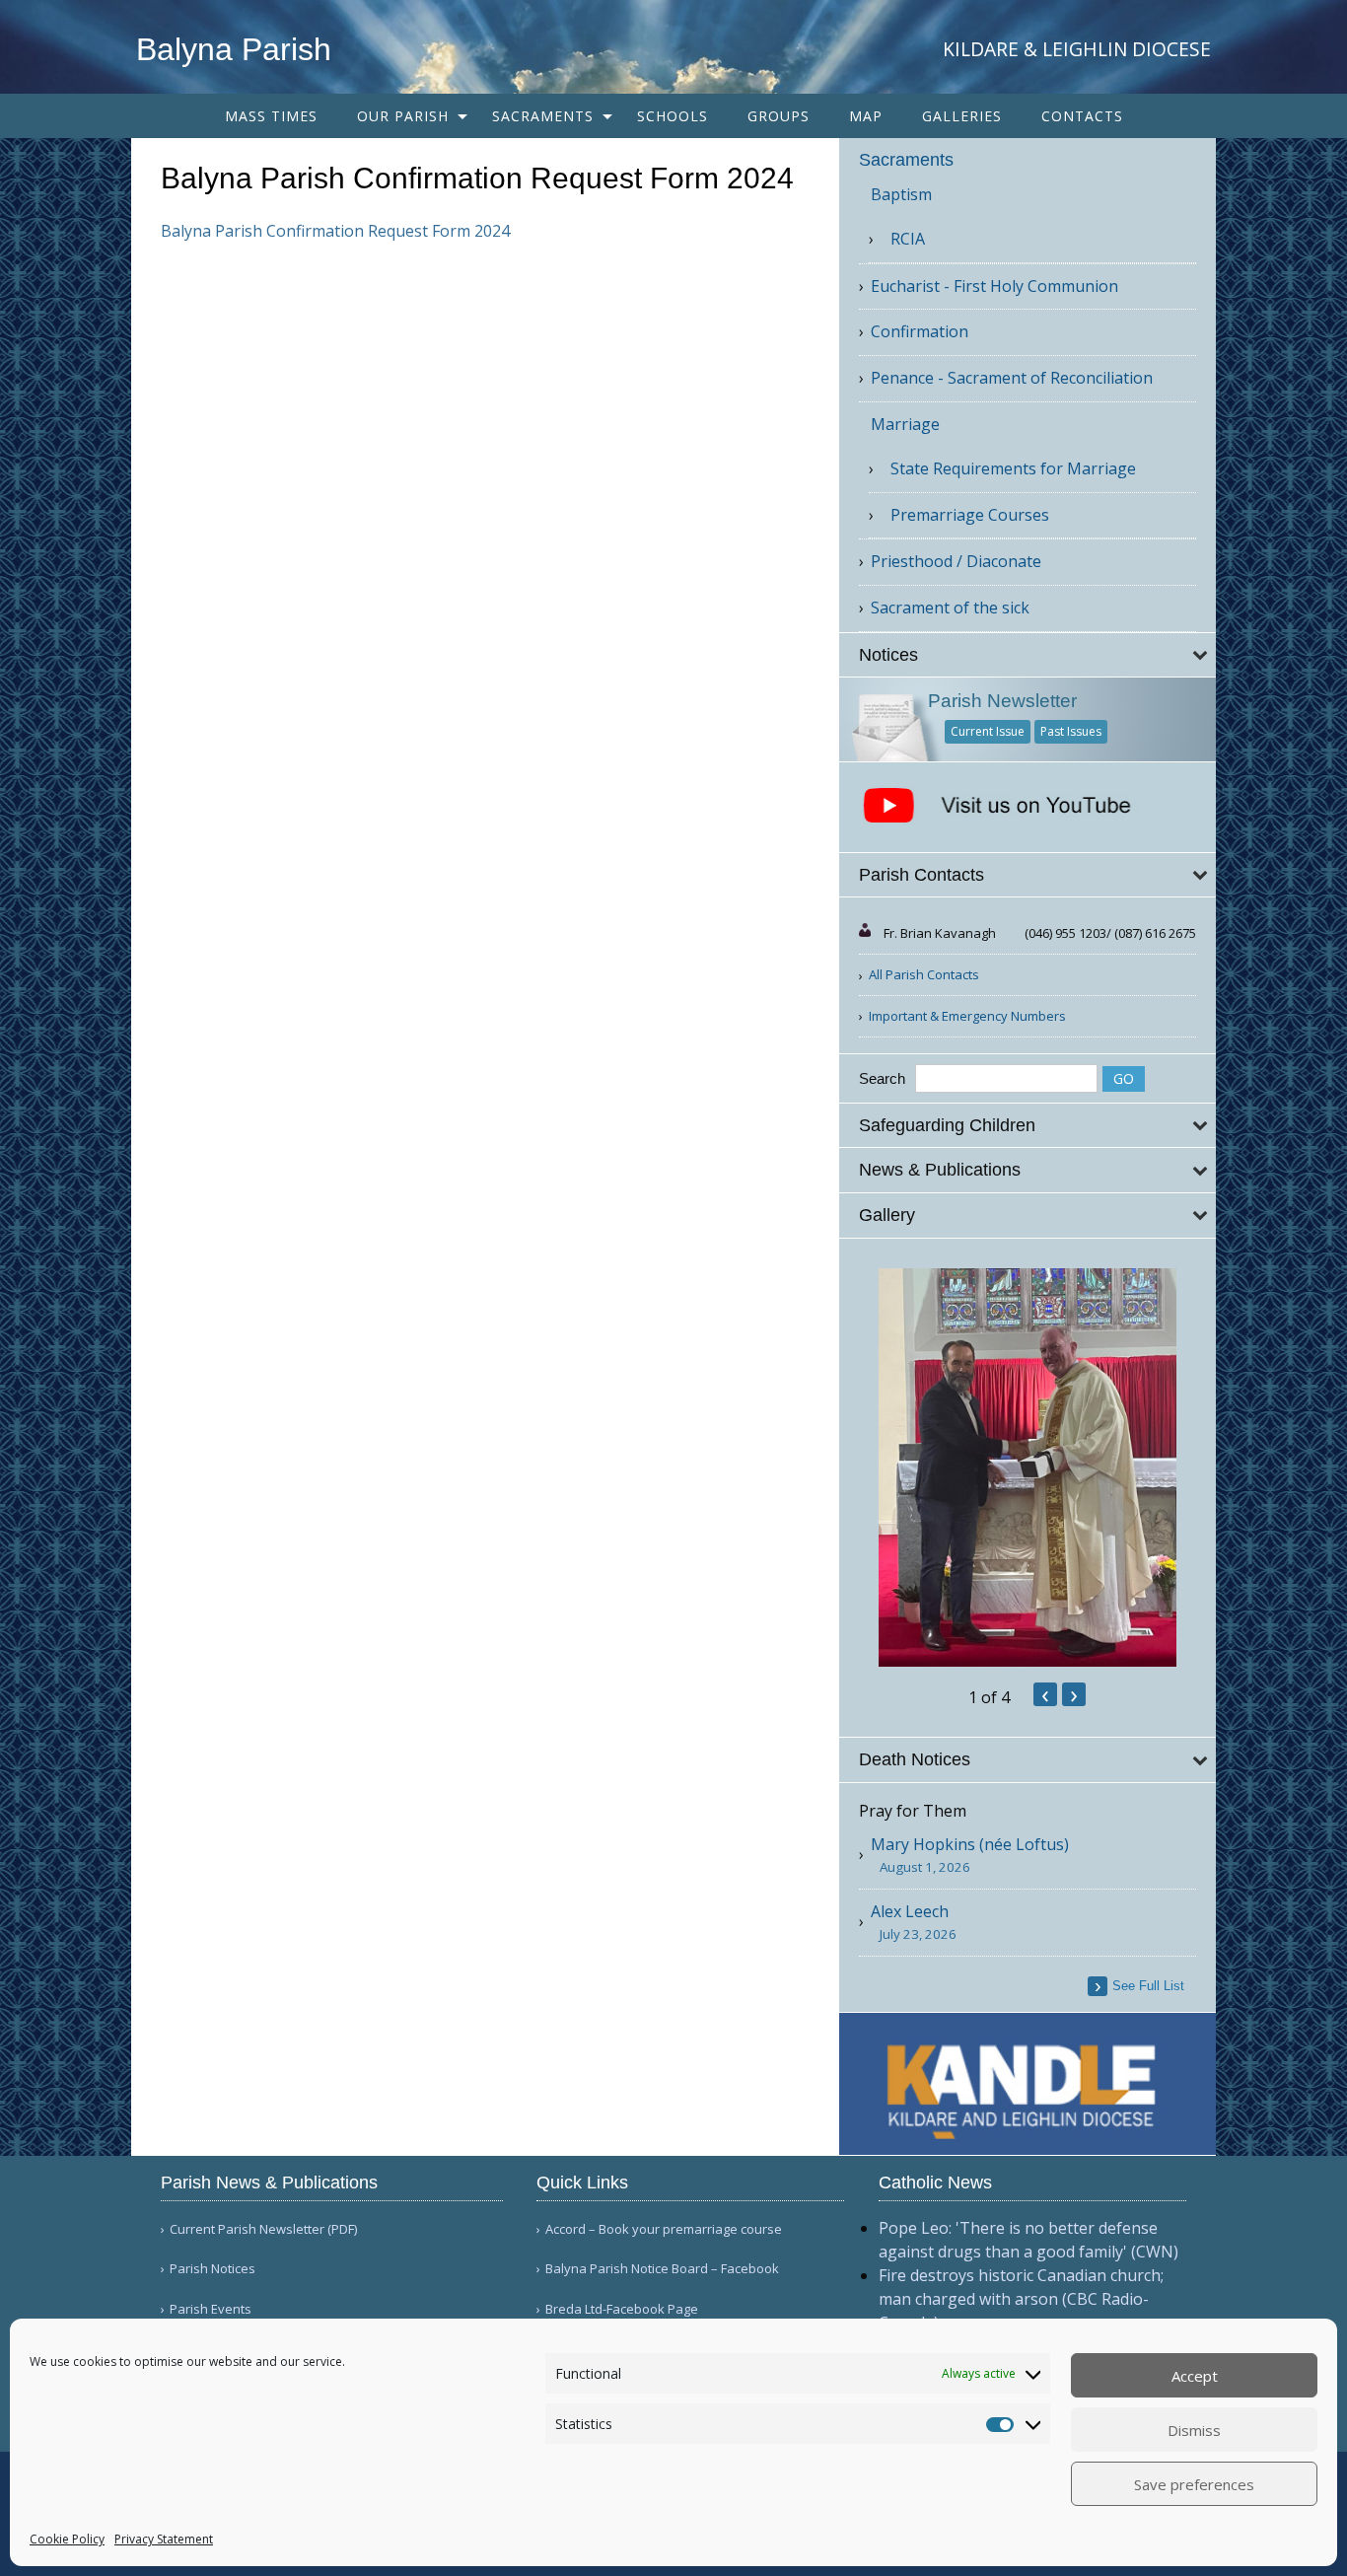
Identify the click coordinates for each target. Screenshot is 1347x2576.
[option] (1028, 1467)
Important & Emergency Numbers (967, 1016)
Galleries (962, 116)
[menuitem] (271, 116)
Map (866, 116)
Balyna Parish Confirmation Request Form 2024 (335, 231)
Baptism (901, 194)
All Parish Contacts (924, 974)
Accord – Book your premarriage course (664, 2229)
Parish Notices (213, 2269)
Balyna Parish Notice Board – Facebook (662, 2269)
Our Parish (403, 116)
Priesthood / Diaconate (956, 561)
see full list (1148, 1986)
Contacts (1082, 116)
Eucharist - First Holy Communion (994, 286)
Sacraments (543, 116)
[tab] (1028, 655)
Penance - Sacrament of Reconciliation (1012, 378)
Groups (779, 116)
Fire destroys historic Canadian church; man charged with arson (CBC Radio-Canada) (1021, 2299)
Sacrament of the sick (950, 608)
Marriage (905, 424)
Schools (673, 116)
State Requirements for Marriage (1013, 468)
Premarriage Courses (970, 515)
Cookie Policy (67, 2539)
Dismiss (1194, 2430)
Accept (1195, 2376)
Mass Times (271, 116)
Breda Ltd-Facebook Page (622, 2309)
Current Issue (988, 731)
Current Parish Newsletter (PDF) (263, 2229)
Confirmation (920, 331)
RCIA (908, 239)
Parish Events (211, 2309)
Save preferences (1194, 2484)
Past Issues (1071, 731)
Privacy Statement (164, 2539)
